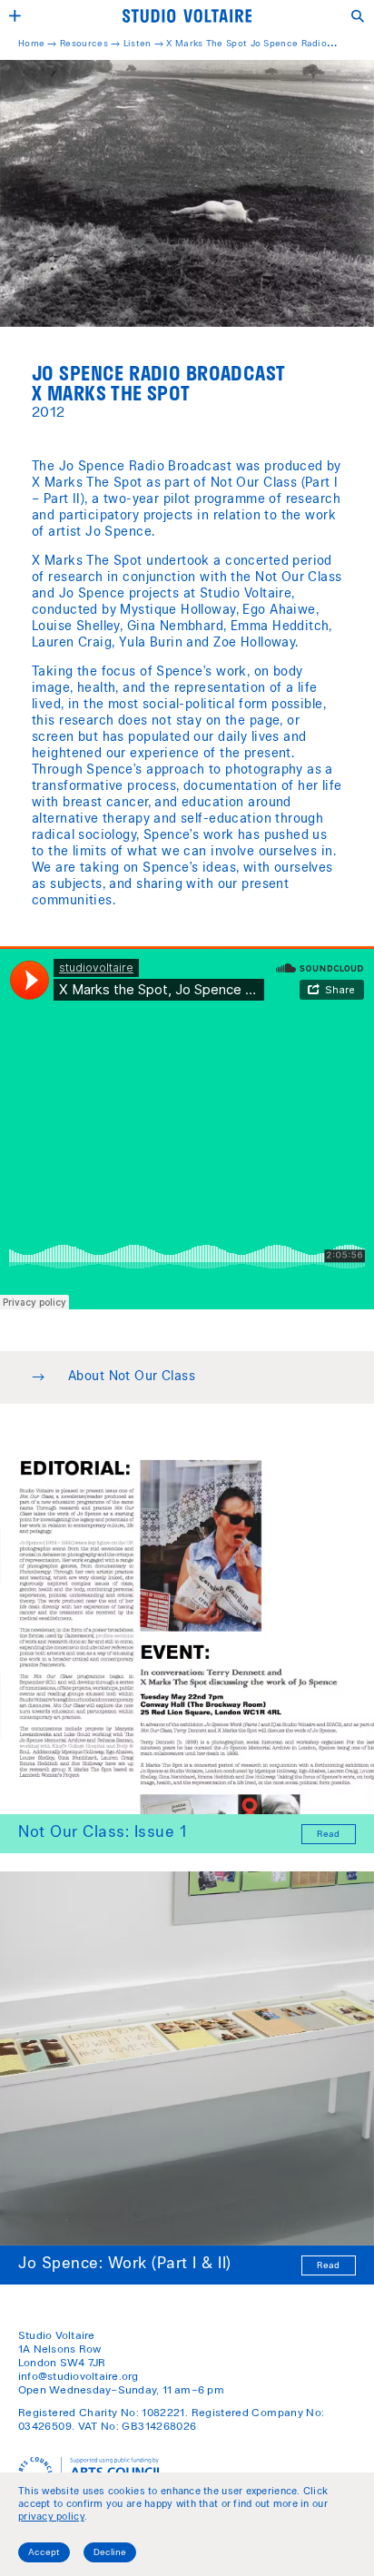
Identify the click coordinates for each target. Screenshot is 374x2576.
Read (328, 1835)
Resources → (92, 44)
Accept (44, 2553)
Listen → (143, 44)
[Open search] (358, 16)
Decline (110, 2553)
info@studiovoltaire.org (79, 2377)
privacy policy (51, 2517)
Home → (39, 44)
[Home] (187, 16)
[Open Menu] (15, 16)
